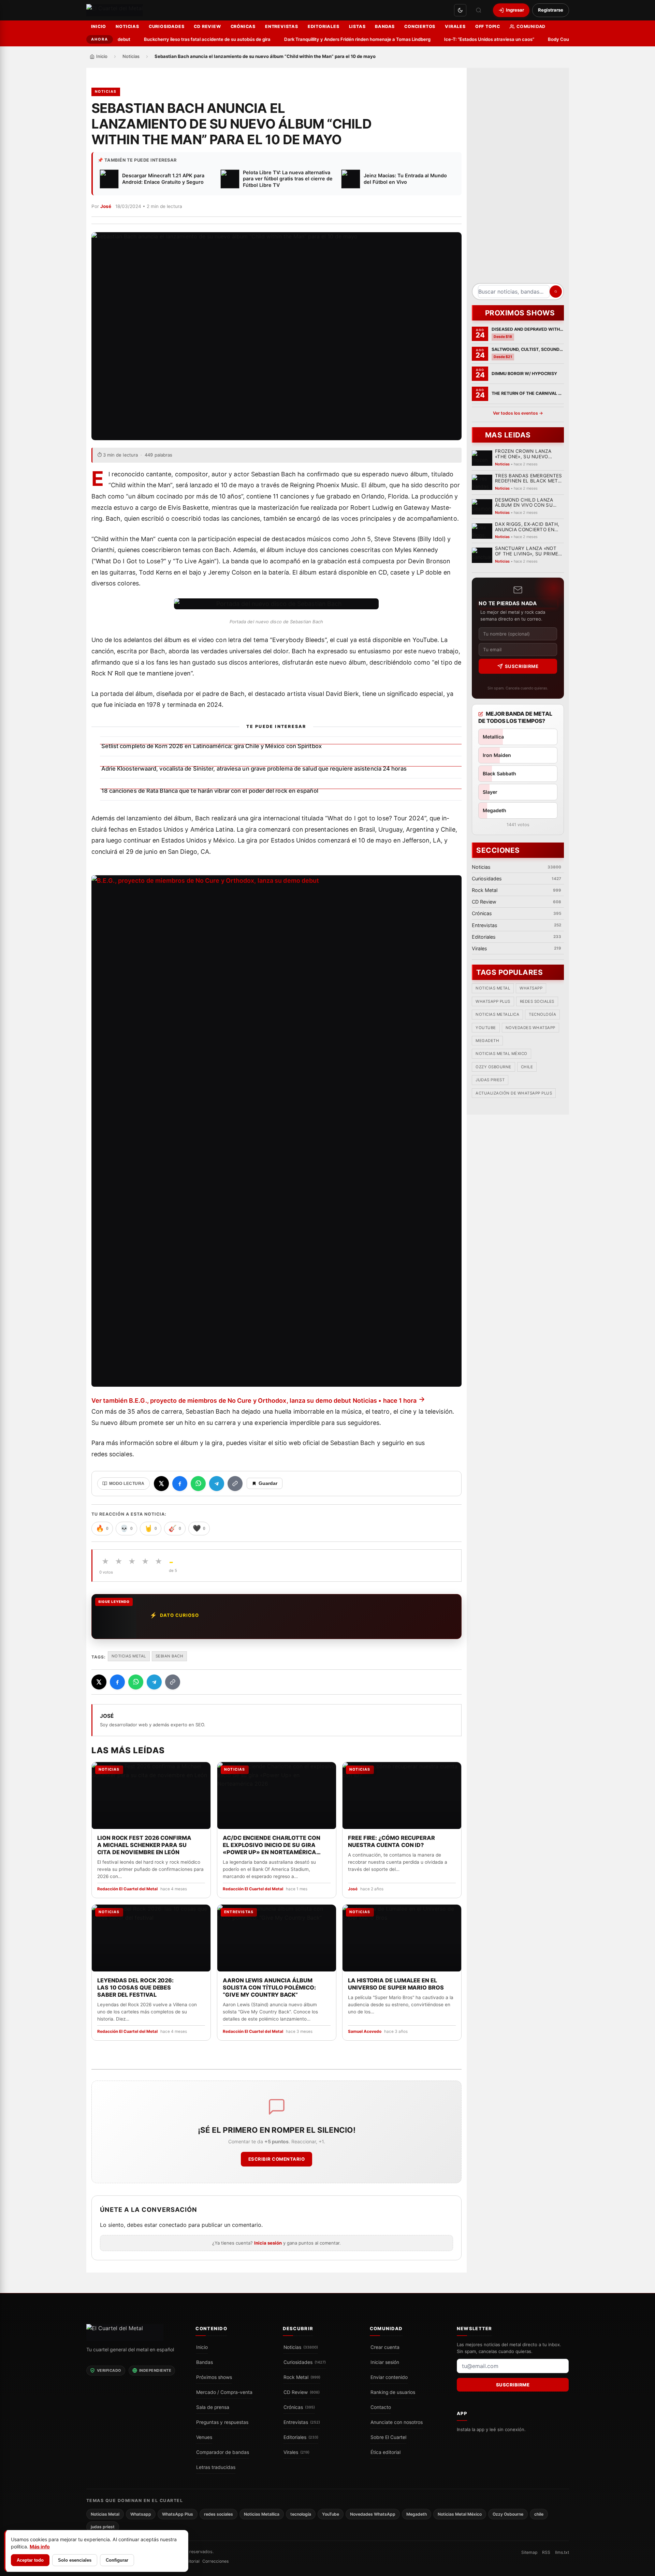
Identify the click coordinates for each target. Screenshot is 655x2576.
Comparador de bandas (223, 2452)
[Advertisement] (518, 178)
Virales (455, 26)
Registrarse (551, 10)
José (106, 206)
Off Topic (488, 26)
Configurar (117, 2560)
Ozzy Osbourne (493, 1067)
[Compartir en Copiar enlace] (235, 1484)
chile (527, 1067)
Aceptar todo (30, 2560)
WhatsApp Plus (493, 1001)
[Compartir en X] (161, 1484)
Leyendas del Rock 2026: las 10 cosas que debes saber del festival (135, 1987)
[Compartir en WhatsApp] (198, 1484)
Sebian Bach (170, 1656)
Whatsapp (531, 988)
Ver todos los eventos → (518, 413)
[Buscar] (479, 10)
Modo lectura (127, 1484)
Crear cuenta (385, 2347)
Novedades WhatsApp (530, 1028)
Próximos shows (214, 2377)
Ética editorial (385, 2452)
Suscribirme (521, 666)
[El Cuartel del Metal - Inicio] (115, 10)
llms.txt (562, 2552)
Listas (357, 26)
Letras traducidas (216, 2467)
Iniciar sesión (385, 2362)
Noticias (127, 26)
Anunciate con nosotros (397, 2422)
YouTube (486, 1028)
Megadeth (487, 1041)
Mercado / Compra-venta (224, 2392)
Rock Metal (302, 2377)
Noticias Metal (129, 1656)
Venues (204, 2437)
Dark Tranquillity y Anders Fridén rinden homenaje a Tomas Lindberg (326, 39)
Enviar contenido (389, 2377)
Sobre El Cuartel (388, 2437)
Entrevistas (282, 26)
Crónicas (243, 26)
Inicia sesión (268, 2243)
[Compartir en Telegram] (217, 1484)
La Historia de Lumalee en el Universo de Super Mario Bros (396, 1984)
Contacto (381, 2407)
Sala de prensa (213, 2407)
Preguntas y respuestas (222, 2422)
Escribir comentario (276, 2159)
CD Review (207, 26)
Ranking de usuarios (393, 2392)
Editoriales (324, 26)
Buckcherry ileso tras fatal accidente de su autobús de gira (176, 39)
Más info (40, 2547)
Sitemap (529, 2552)
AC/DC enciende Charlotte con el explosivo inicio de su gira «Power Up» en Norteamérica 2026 (271, 1845)
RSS (546, 2552)
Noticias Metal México (501, 1054)
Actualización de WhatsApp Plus (514, 1093)
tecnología (542, 1015)
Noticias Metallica (497, 1015)
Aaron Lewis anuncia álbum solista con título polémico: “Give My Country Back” (269, 1987)
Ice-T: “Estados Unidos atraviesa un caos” (458, 39)
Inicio (99, 26)
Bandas (385, 26)
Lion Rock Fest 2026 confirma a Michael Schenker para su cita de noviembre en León (144, 1845)
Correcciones (215, 2561)
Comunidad (531, 26)
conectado (173, 2225)
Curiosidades (167, 26)
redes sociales (537, 1001)
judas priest (490, 1080)
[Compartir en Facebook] (180, 1484)
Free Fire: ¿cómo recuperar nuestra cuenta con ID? (391, 1841)
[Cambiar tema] (460, 10)
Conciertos (420, 26)
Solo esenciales (75, 2560)
